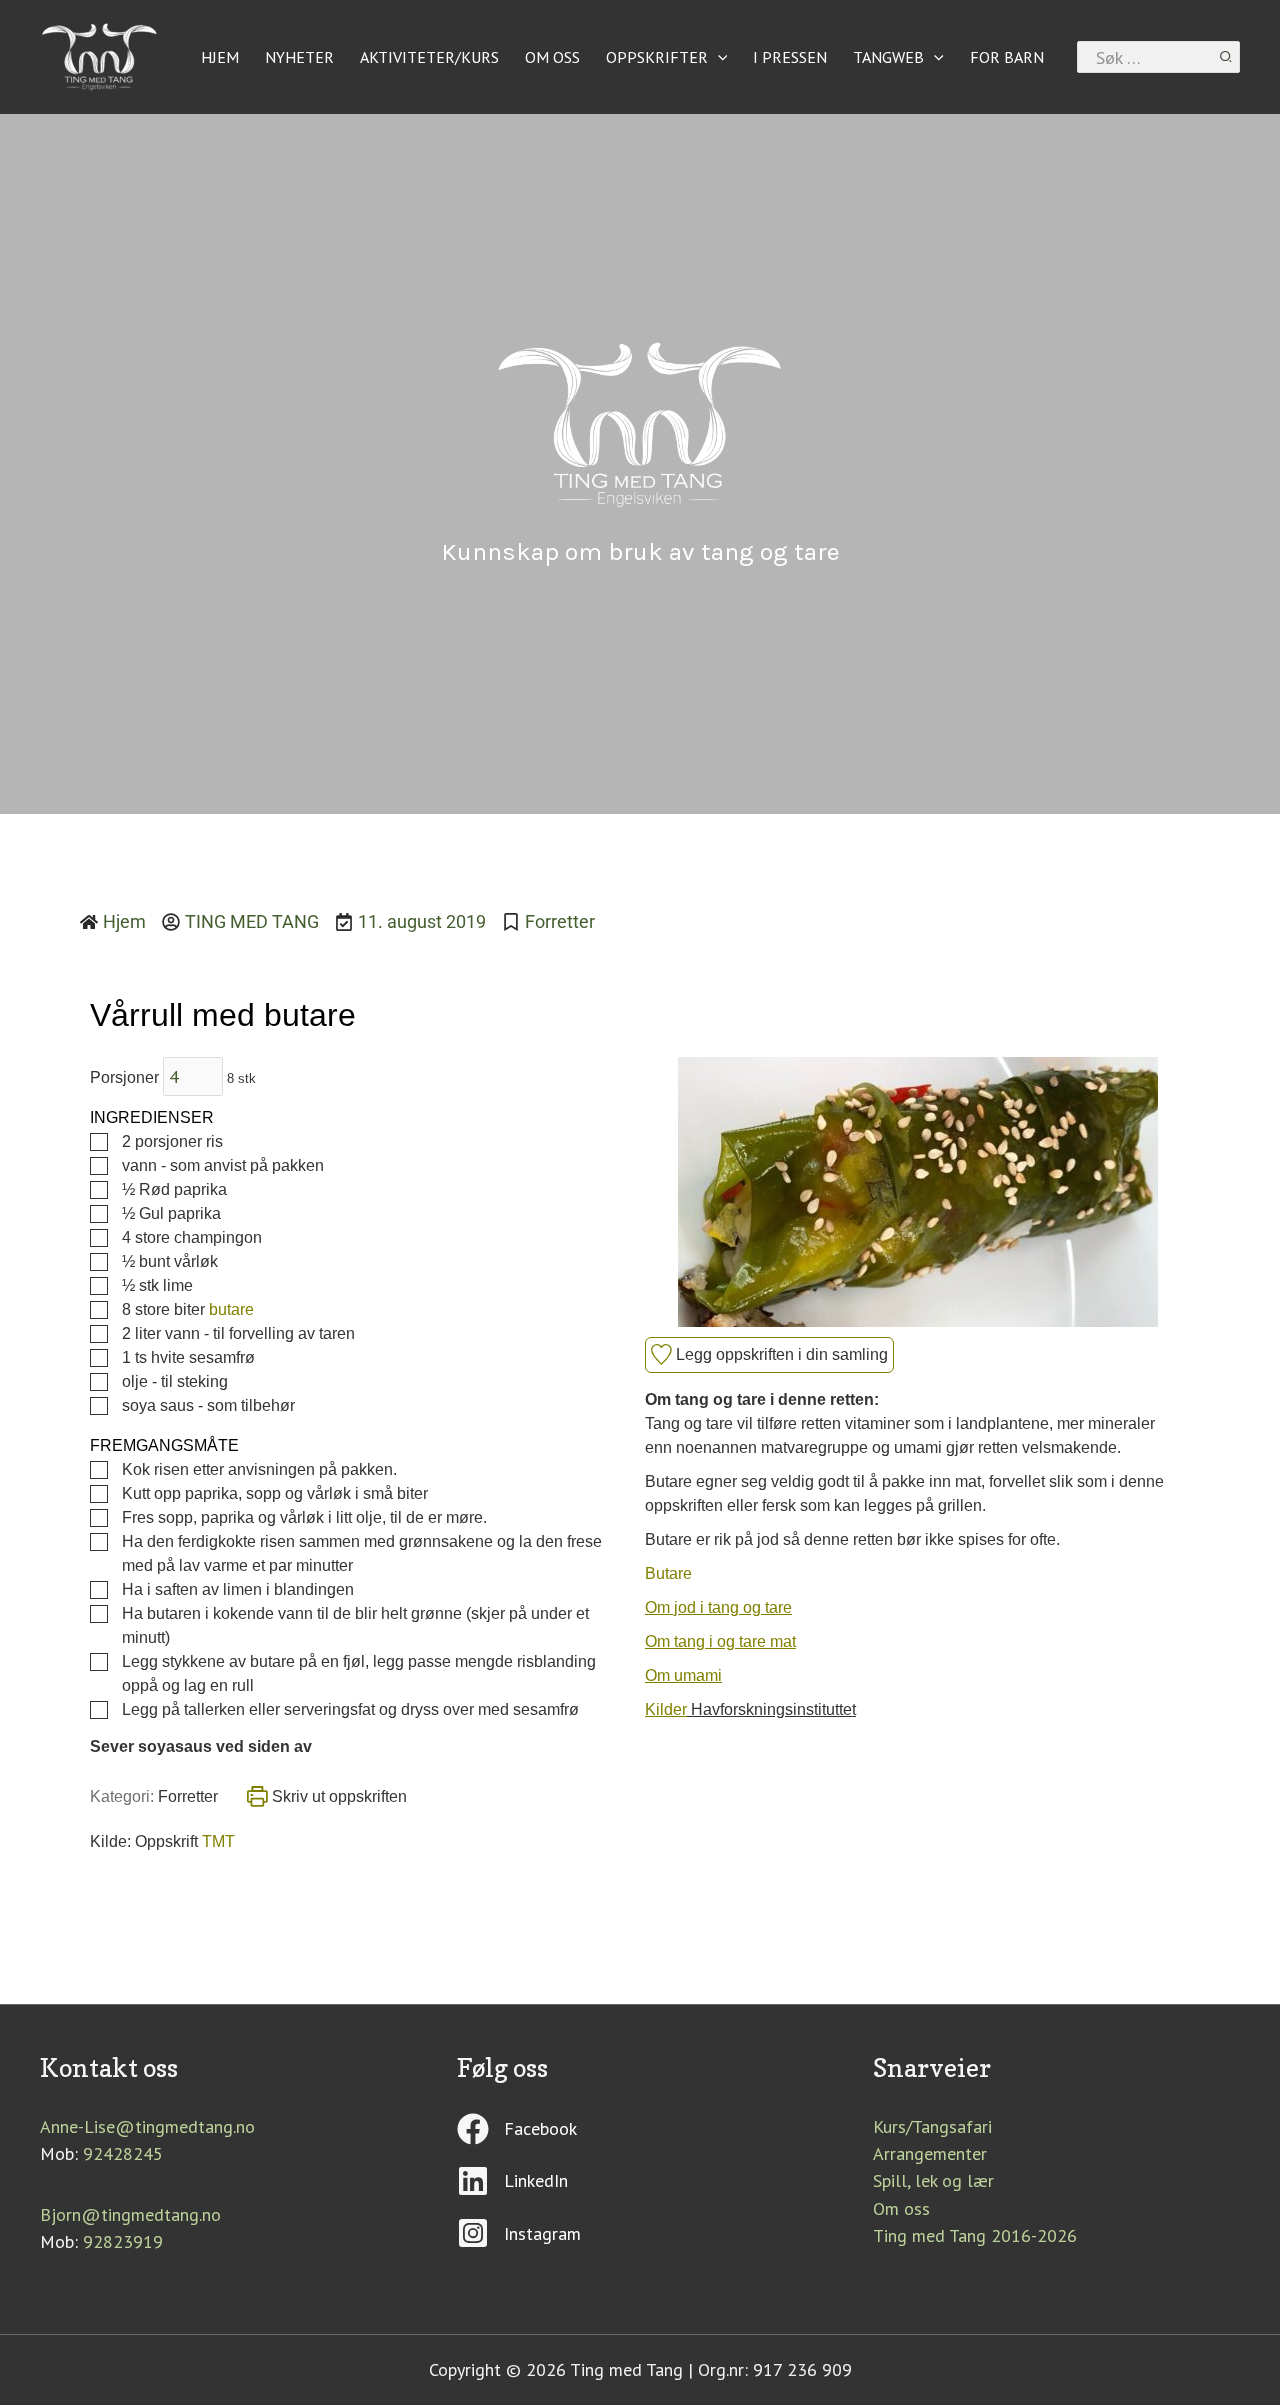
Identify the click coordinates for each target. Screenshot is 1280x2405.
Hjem (220, 57)
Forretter (560, 921)
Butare (668, 1573)
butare (231, 1309)
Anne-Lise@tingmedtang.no (147, 2126)
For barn (1007, 57)
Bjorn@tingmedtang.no (130, 2214)
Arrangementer (930, 2153)
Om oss (552, 57)
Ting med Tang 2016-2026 (975, 2235)
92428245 (123, 2153)
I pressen (790, 57)
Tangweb (888, 57)
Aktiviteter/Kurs (429, 57)
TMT (218, 1841)
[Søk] (1227, 57)
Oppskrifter (657, 57)
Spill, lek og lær (933, 2180)
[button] (718, 57)
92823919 (123, 2241)
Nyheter (299, 57)
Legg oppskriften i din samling (780, 1354)
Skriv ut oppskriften (337, 1796)
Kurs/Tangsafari (932, 2126)
